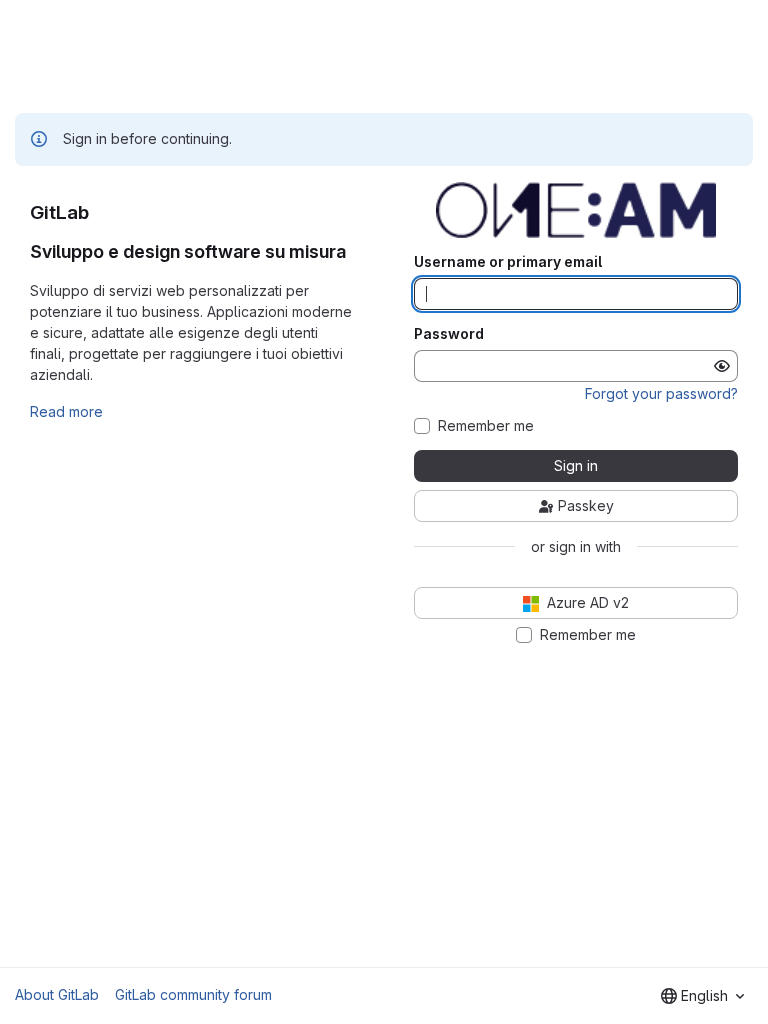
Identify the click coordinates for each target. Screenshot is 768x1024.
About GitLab (57, 994)
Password (449, 334)
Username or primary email (508, 262)
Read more (66, 411)
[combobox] (702, 996)
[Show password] (722, 366)
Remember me (486, 426)
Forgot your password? (661, 393)
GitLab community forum (193, 994)
